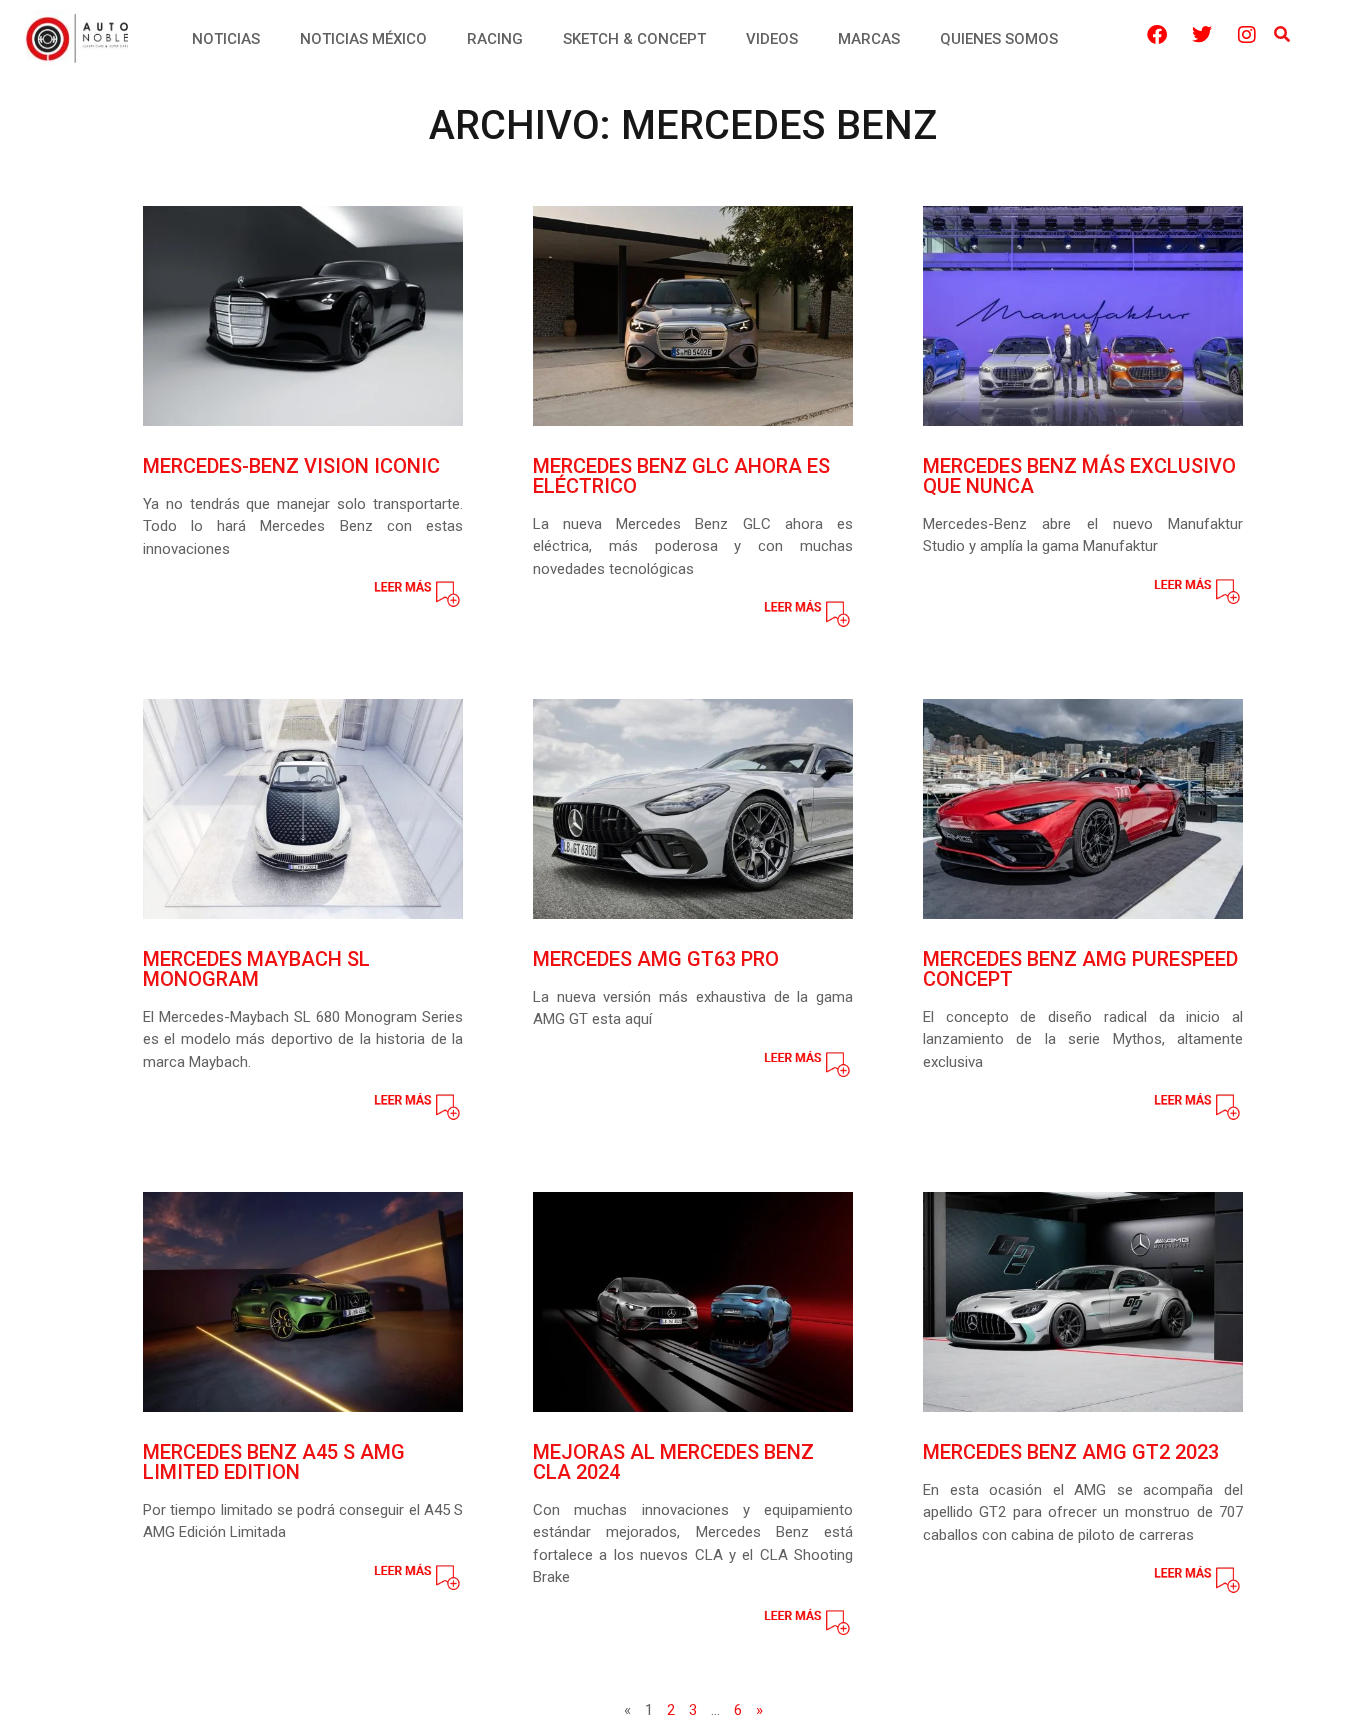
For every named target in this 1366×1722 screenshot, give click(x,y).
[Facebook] (1157, 35)
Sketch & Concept (634, 39)
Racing (495, 39)
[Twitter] (1202, 35)
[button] (1281, 35)
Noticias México (363, 39)
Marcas (869, 39)
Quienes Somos (999, 39)
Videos (772, 39)
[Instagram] (1247, 35)
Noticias (226, 39)
